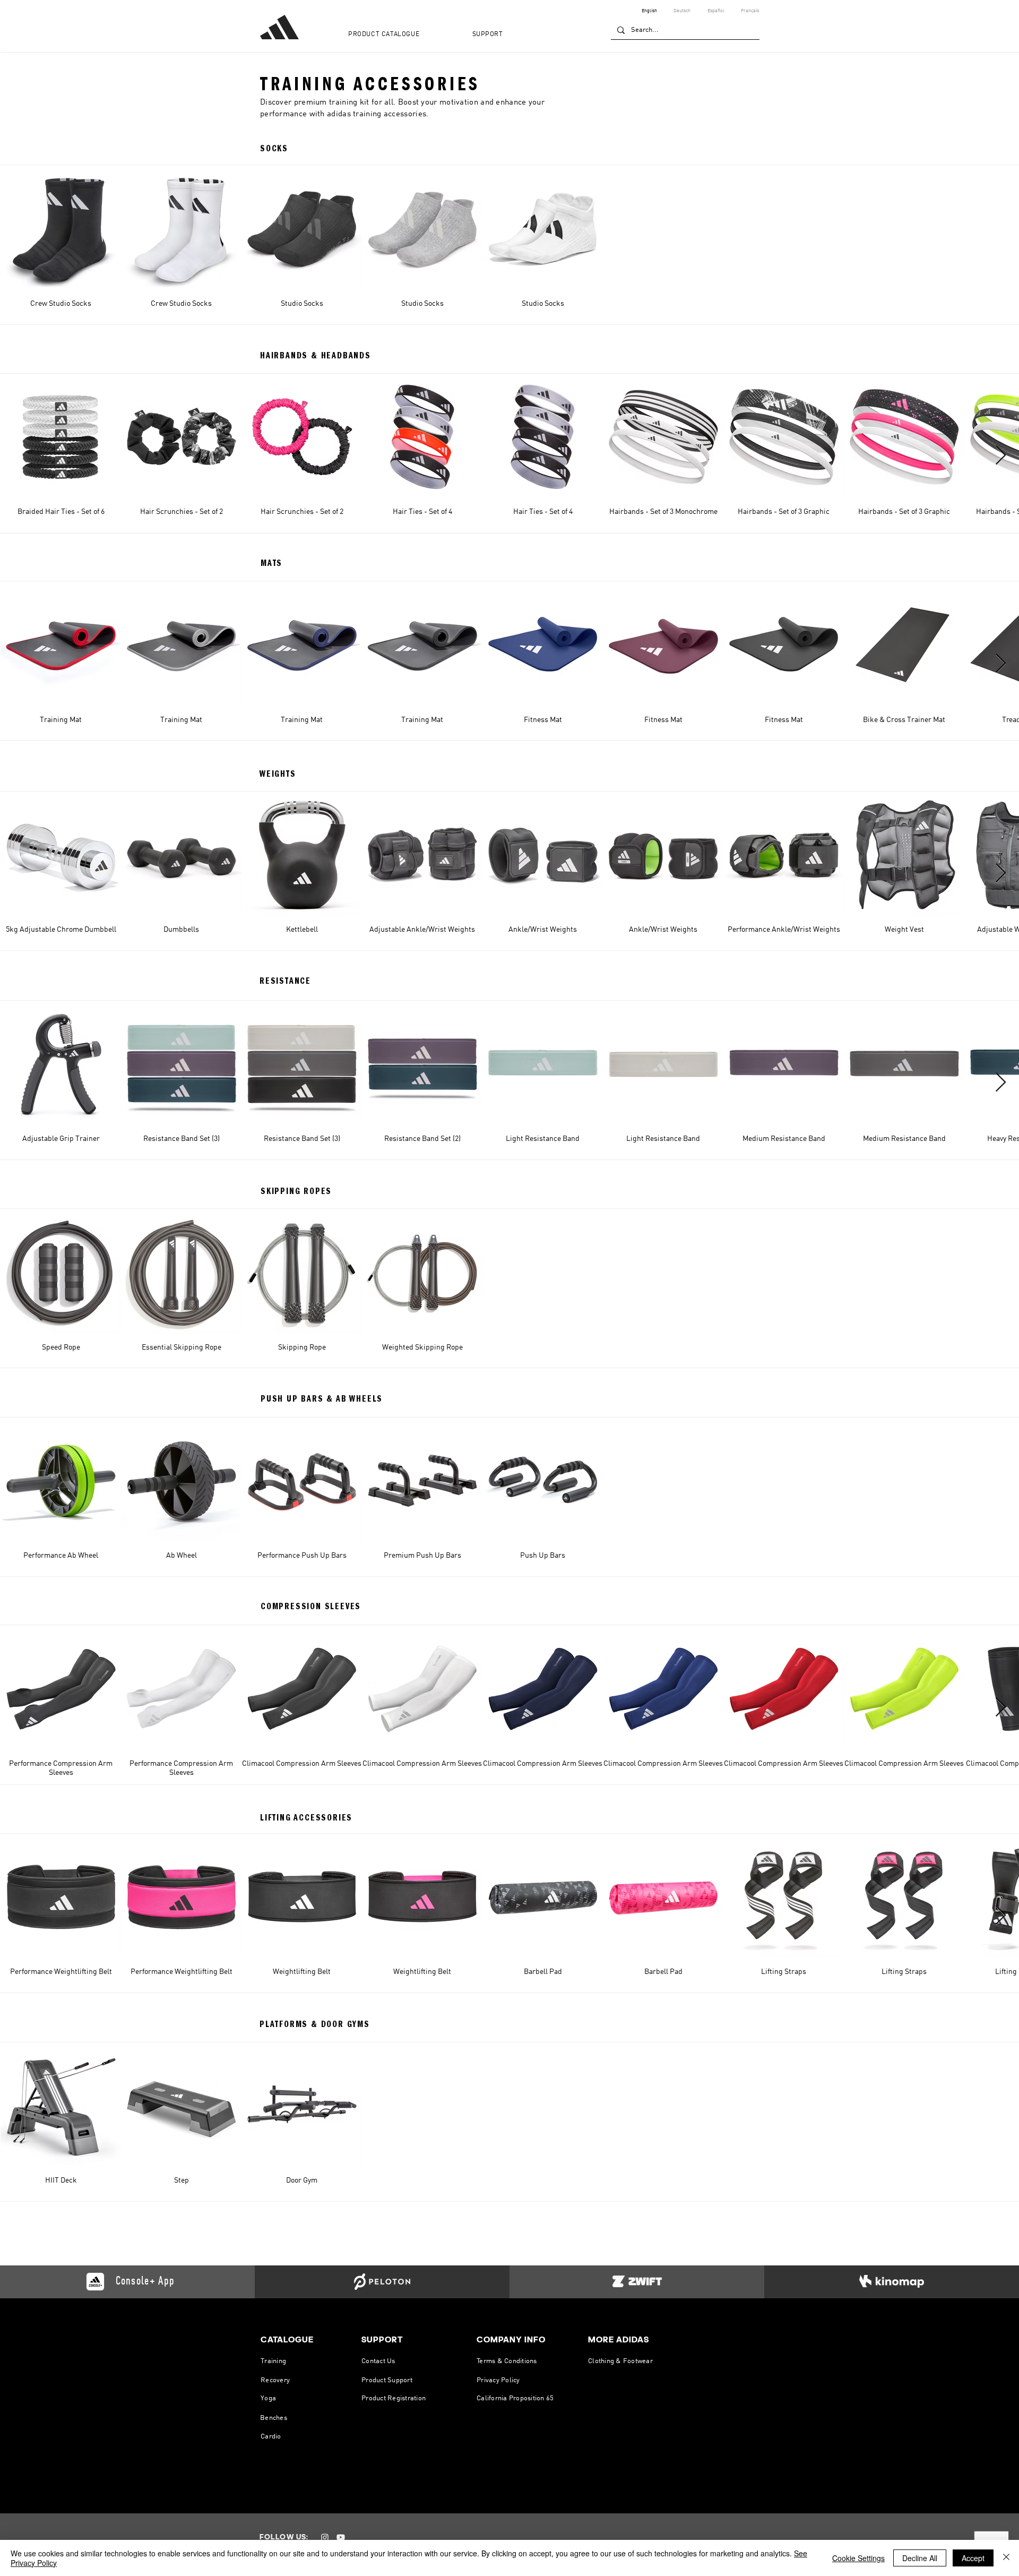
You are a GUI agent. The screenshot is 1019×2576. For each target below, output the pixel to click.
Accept (973, 2558)
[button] (403, 35)
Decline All (920, 2558)
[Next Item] (1001, 456)
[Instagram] (325, 2537)
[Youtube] (341, 2537)
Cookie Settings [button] (858, 2558)
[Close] (1006, 2558)
